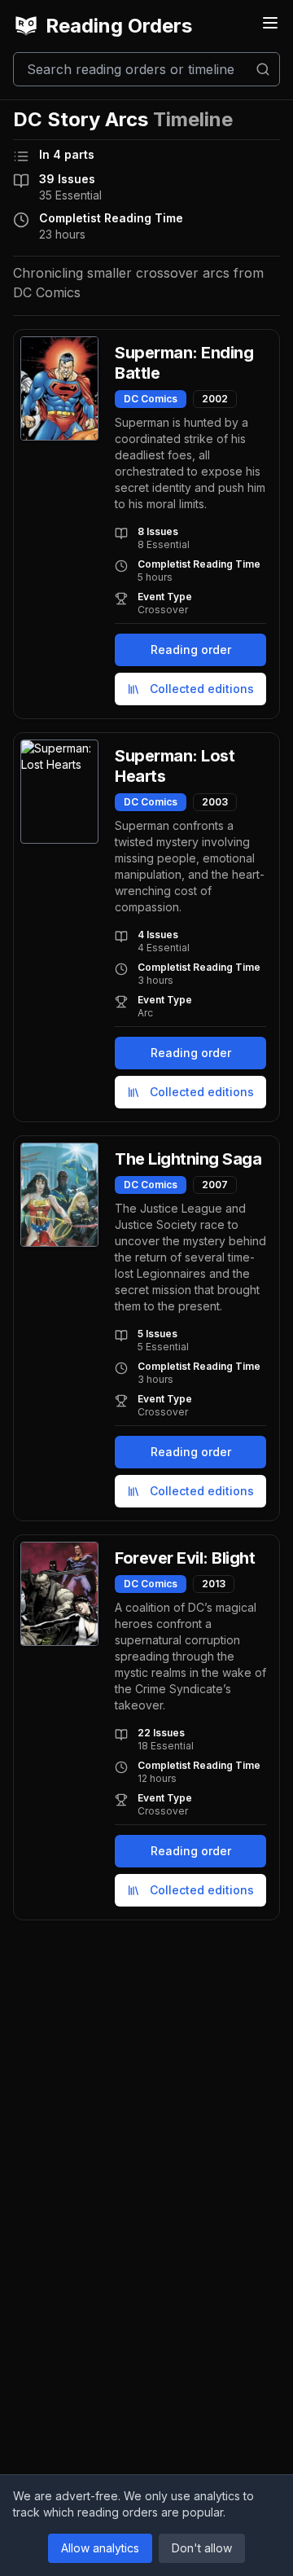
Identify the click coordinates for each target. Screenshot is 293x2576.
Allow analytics (100, 2548)
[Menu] (270, 23)
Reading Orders (119, 26)
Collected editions (202, 689)
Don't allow (202, 2548)
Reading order (191, 649)
